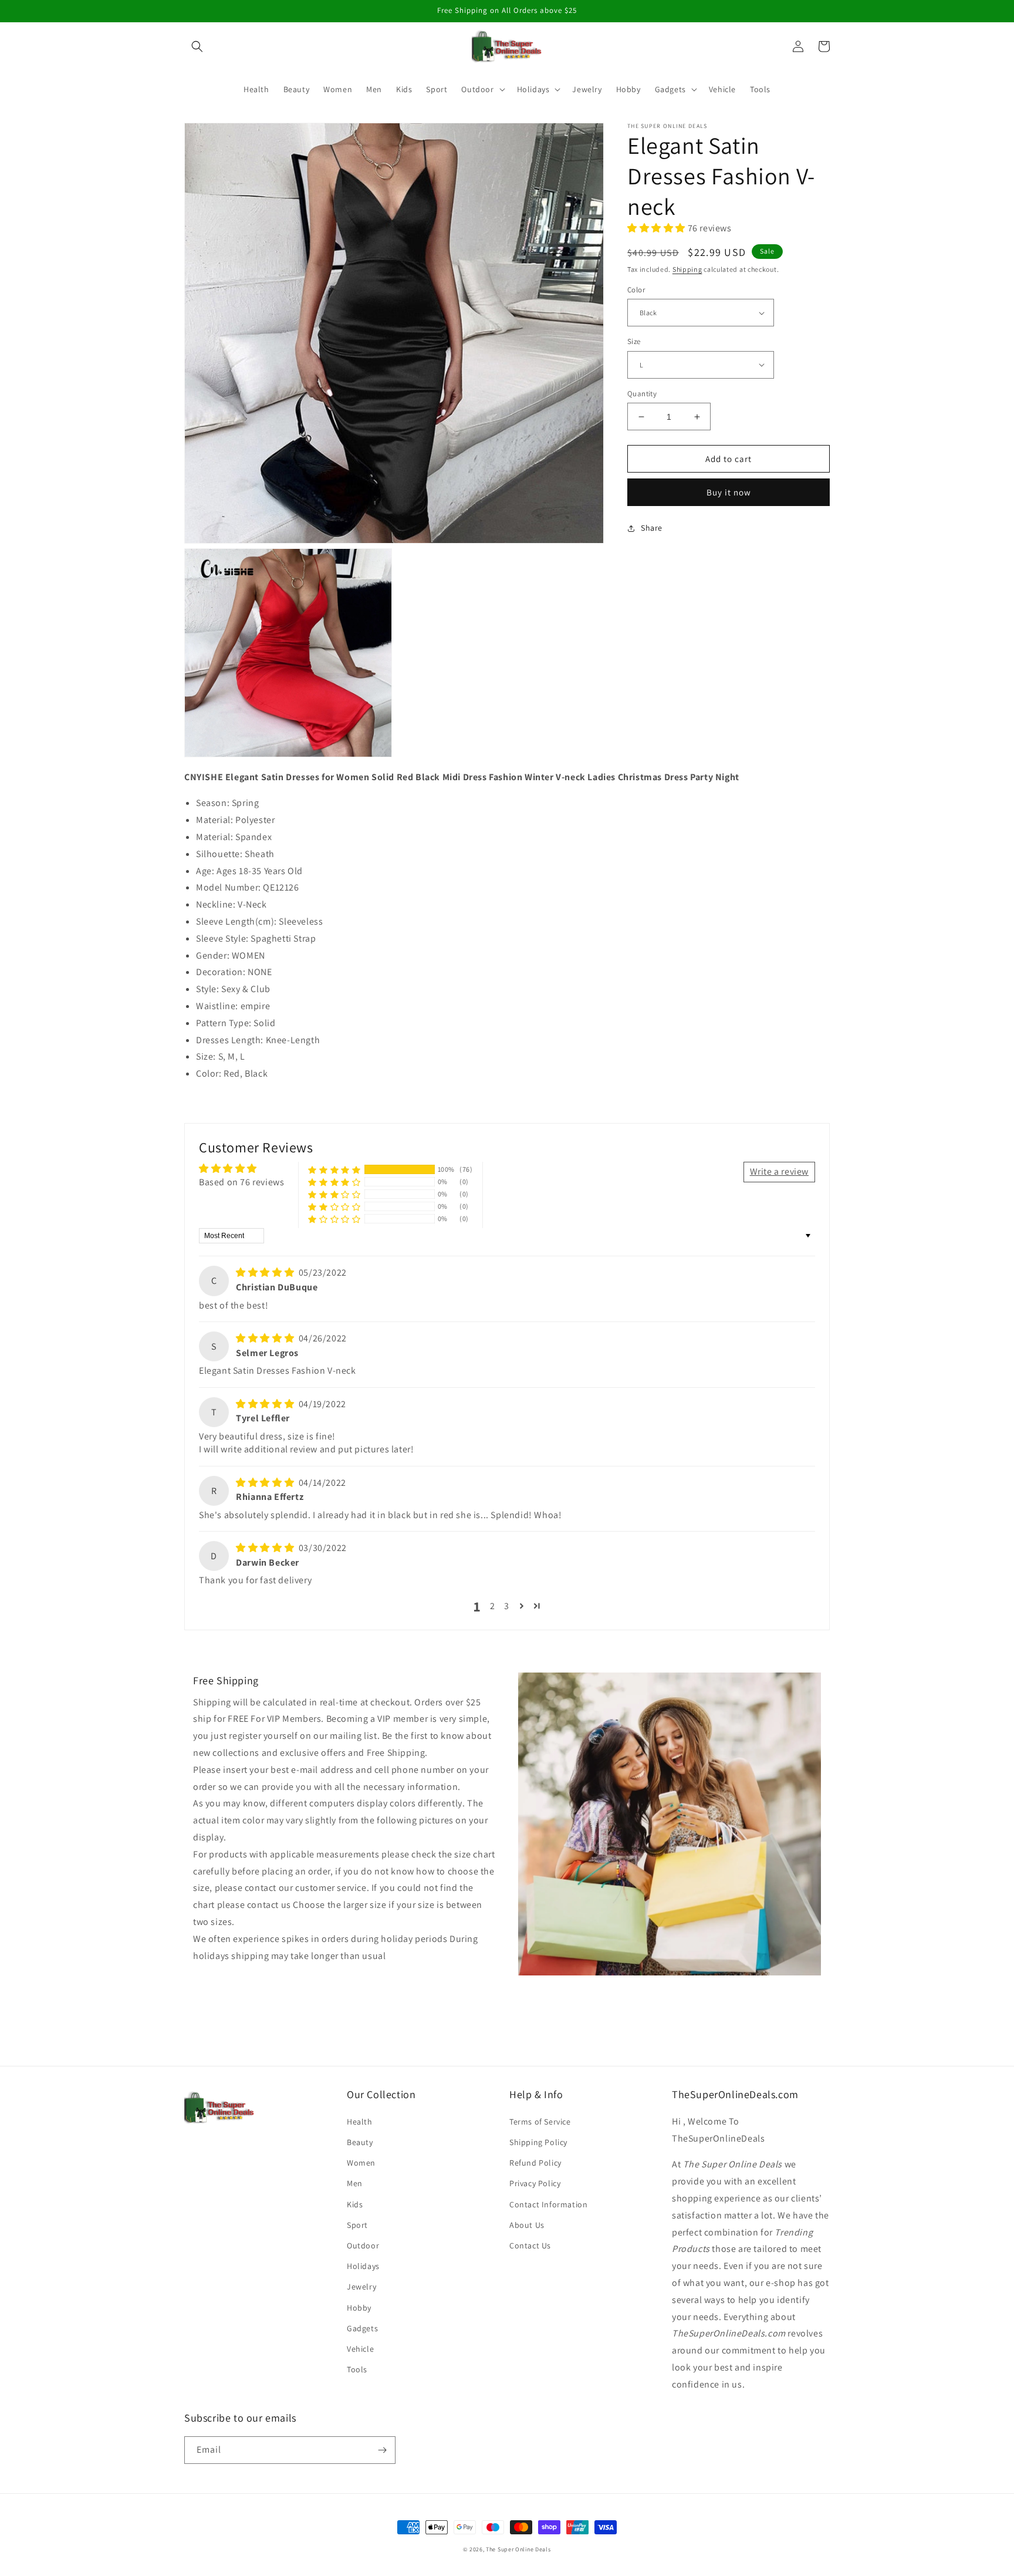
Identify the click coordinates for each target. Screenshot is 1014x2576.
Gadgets (362, 2328)
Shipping (687, 269)
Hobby (359, 2308)
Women (361, 2163)
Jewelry (361, 2287)
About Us (527, 2225)
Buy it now (729, 492)
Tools (357, 2369)
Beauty (360, 2142)
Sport (357, 2225)
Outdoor (363, 2245)
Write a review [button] (779, 1171)
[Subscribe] (382, 2450)
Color (636, 290)
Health (360, 2122)
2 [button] (493, 1606)
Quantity (642, 394)
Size (634, 341)
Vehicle (360, 2349)
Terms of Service (540, 2122)
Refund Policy (535, 2163)
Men (355, 2183)
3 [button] (507, 1606)
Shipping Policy (538, 2142)
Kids (355, 2204)
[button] (197, 46)
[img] (266, 1272)
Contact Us (530, 2245)
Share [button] (652, 528)
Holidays (363, 2266)
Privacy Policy (535, 2183)
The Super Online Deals (518, 2549)
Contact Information (548, 2204)
